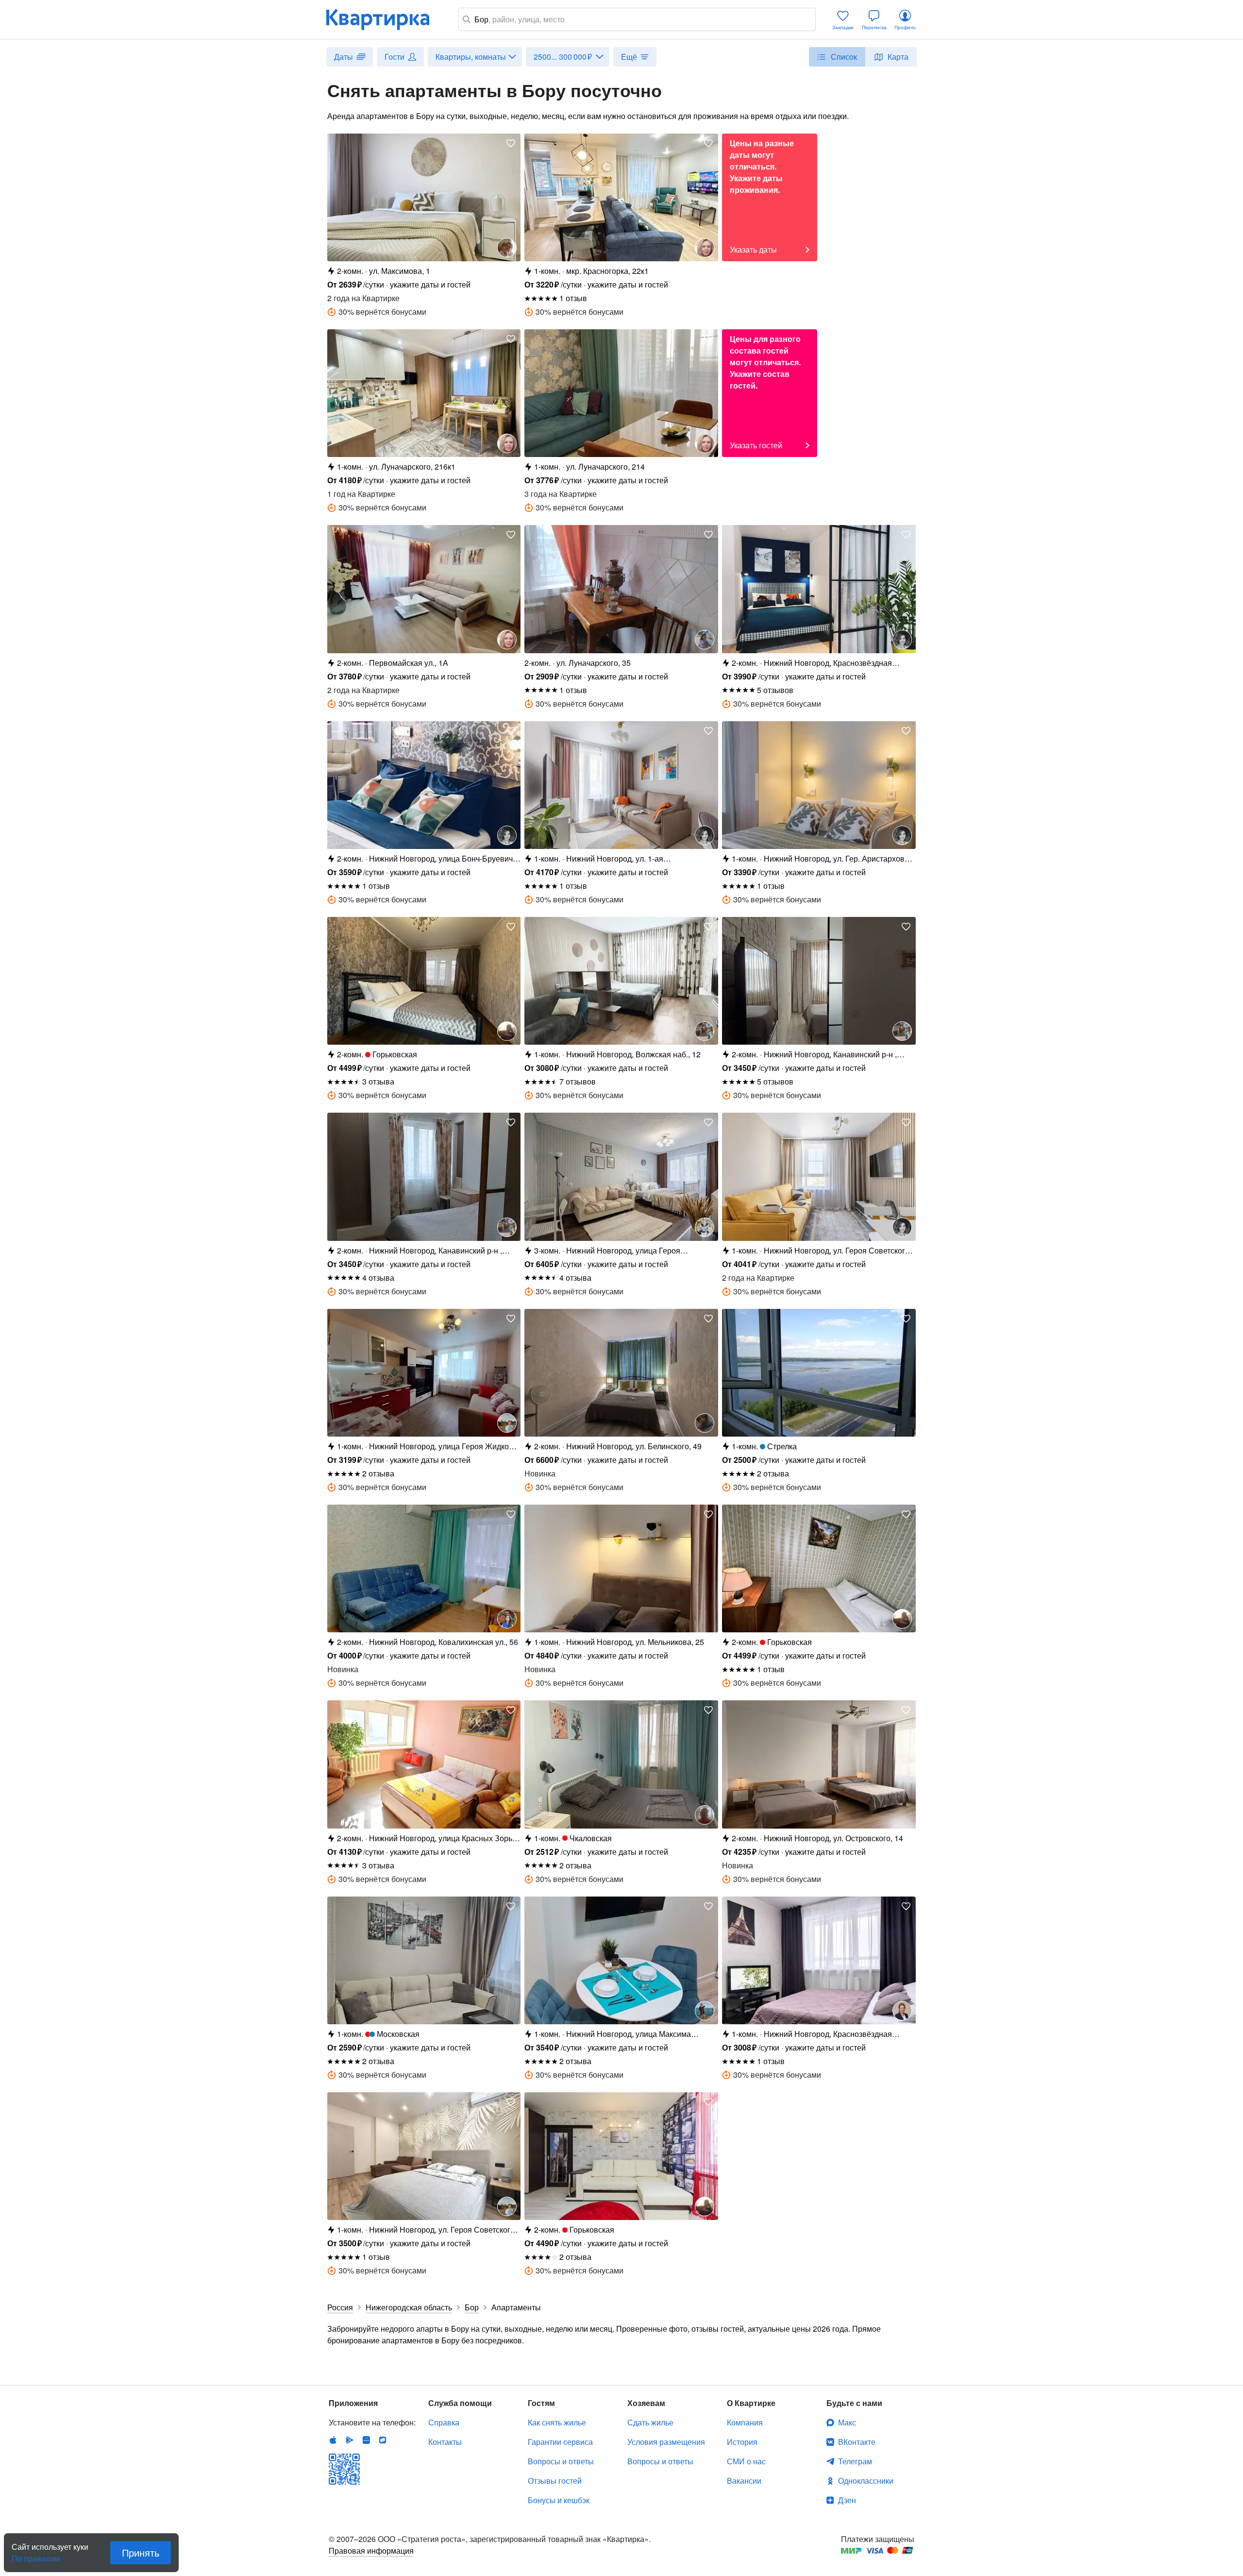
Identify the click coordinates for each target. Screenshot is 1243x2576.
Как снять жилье (557, 2422)
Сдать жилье (650, 2422)
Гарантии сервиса (560, 2442)
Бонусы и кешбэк (559, 2500)
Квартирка (385, 19)
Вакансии (744, 2481)
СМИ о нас (746, 2461)
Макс (847, 2422)
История (742, 2442)
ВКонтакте (857, 2442)
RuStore (383, 2440)
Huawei (366, 2440)
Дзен (847, 2500)
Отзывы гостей (555, 2481)
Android (350, 2440)
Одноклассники (866, 2481)
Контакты (445, 2442)
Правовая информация (371, 2551)
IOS (333, 2440)
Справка (444, 2422)
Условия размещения (666, 2442)
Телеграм (855, 2461)
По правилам (36, 2555)
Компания (745, 2422)
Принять (141, 2552)
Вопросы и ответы (561, 2461)
